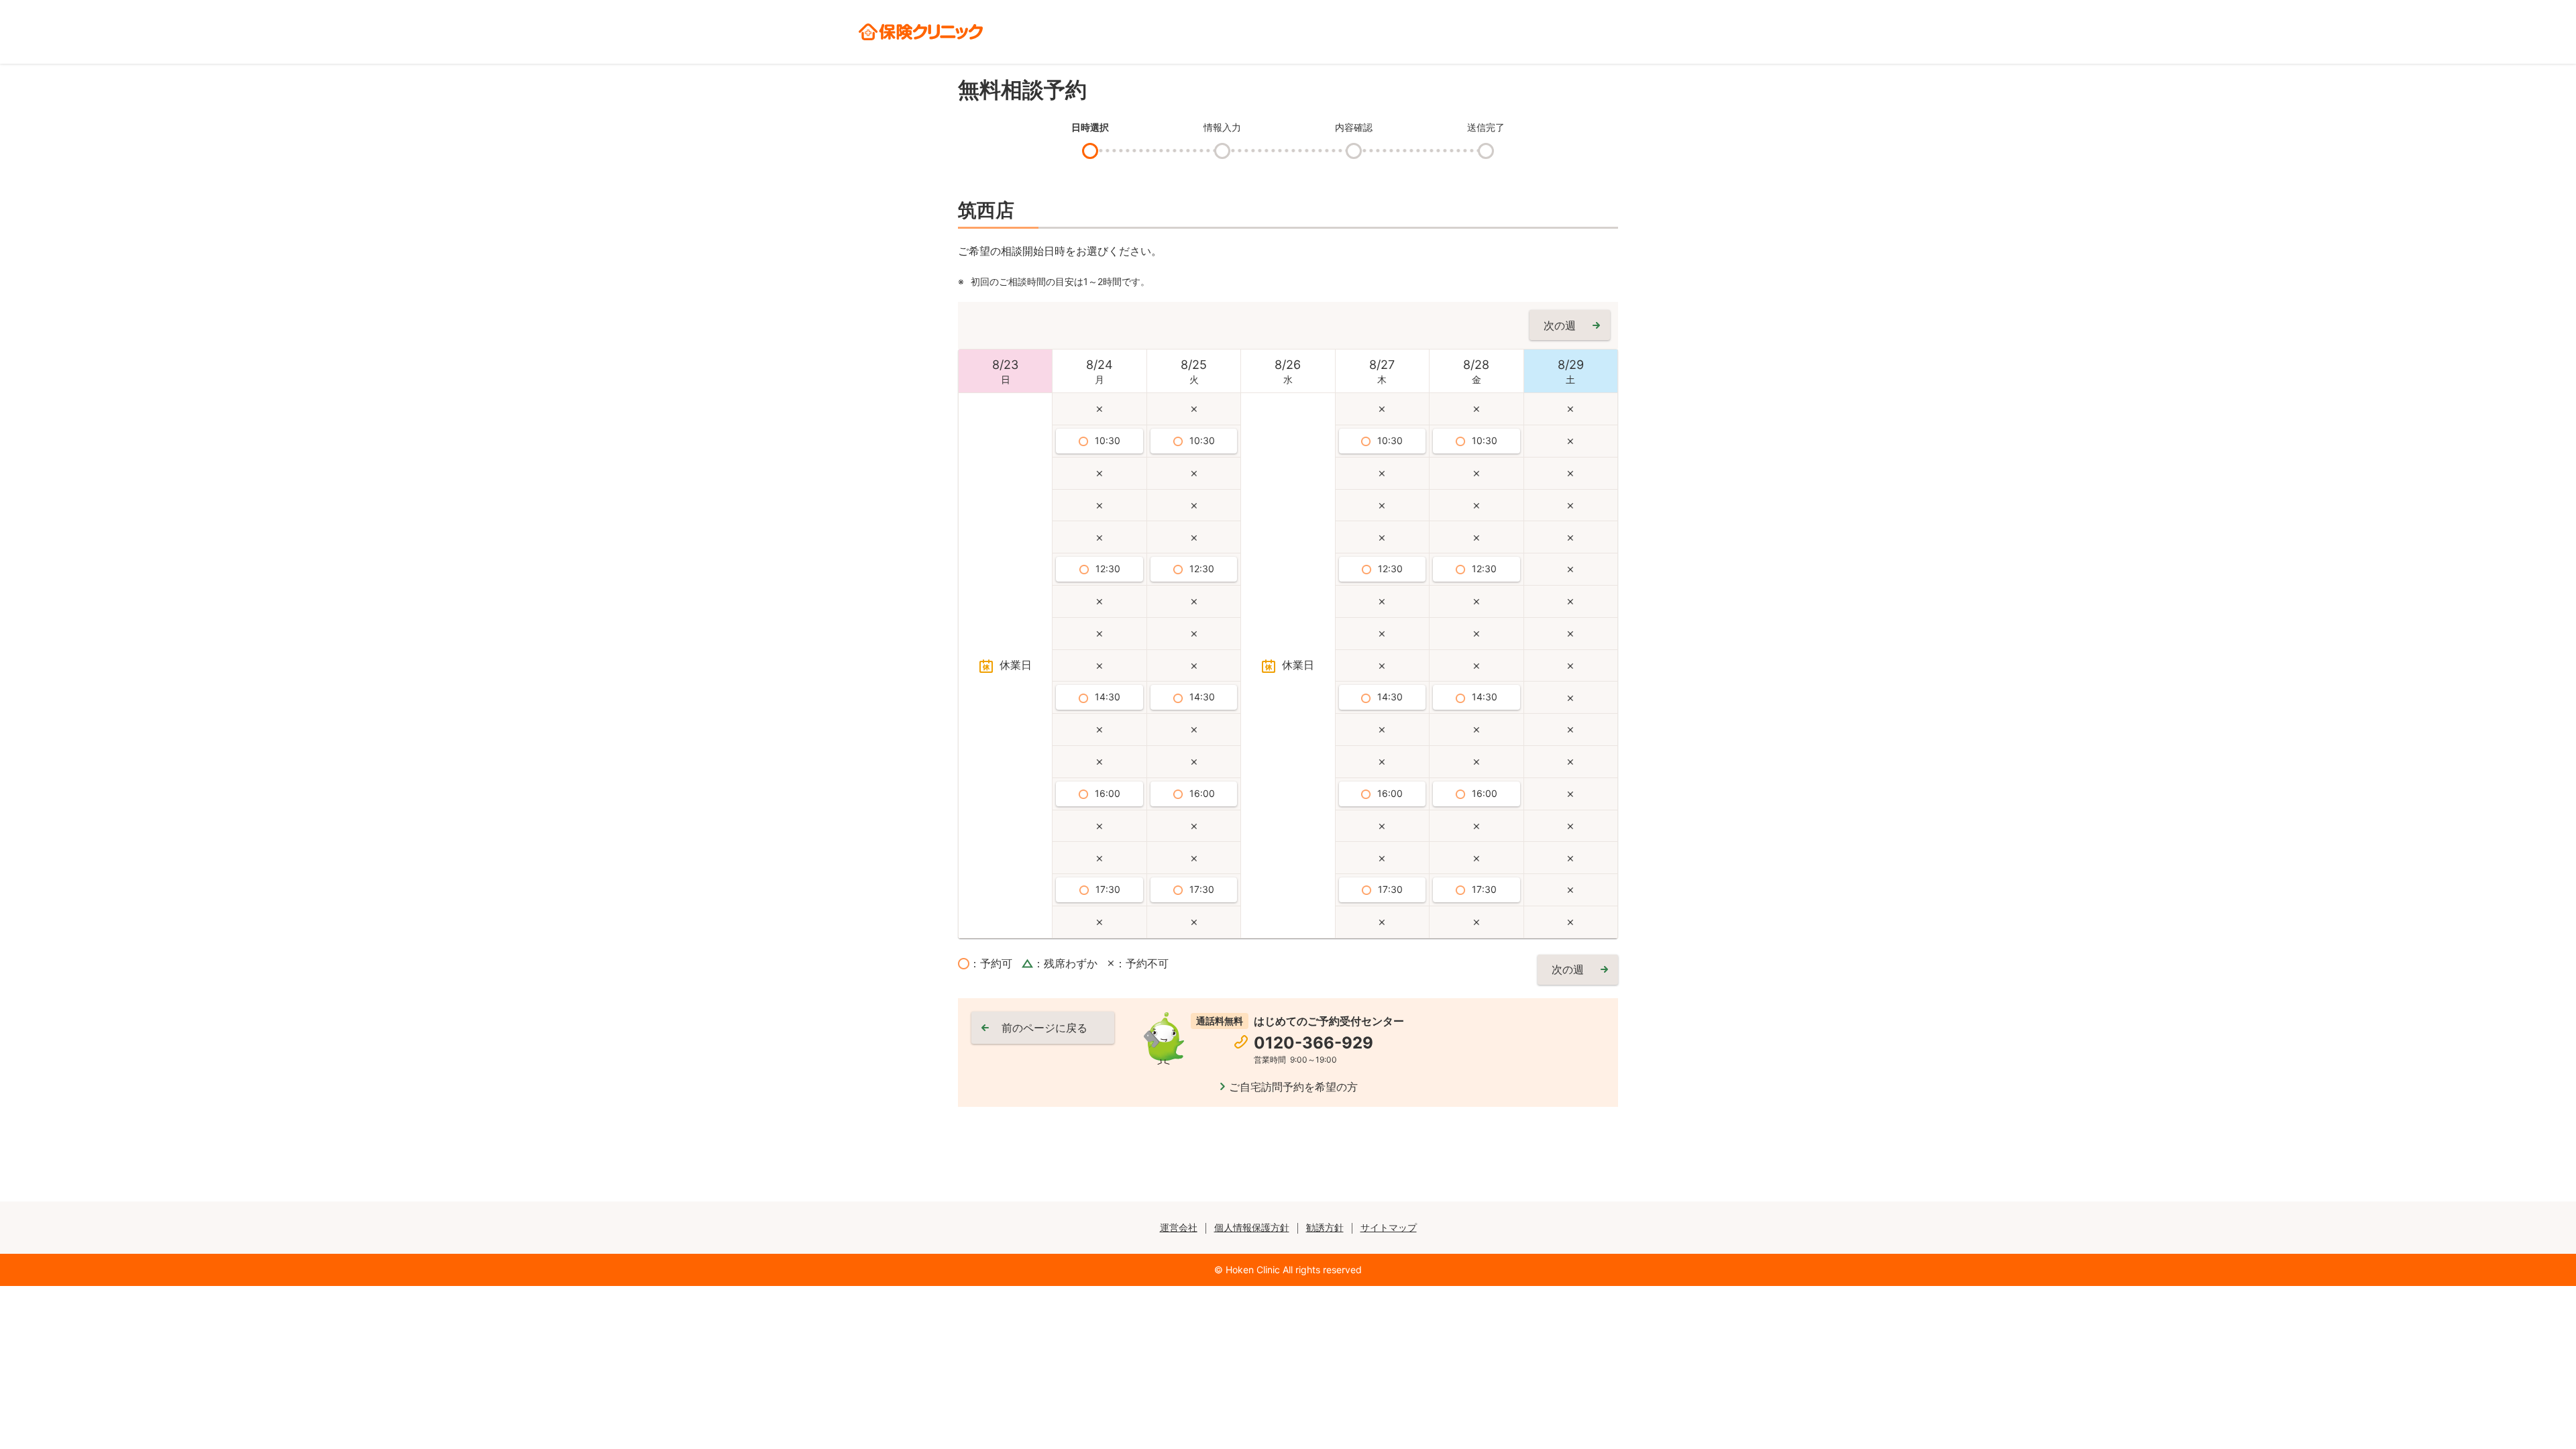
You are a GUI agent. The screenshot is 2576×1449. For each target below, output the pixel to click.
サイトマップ (1389, 1227)
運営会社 (1179, 1227)
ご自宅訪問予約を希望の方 (1293, 1087)
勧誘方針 (1325, 1227)
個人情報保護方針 (1252, 1227)
